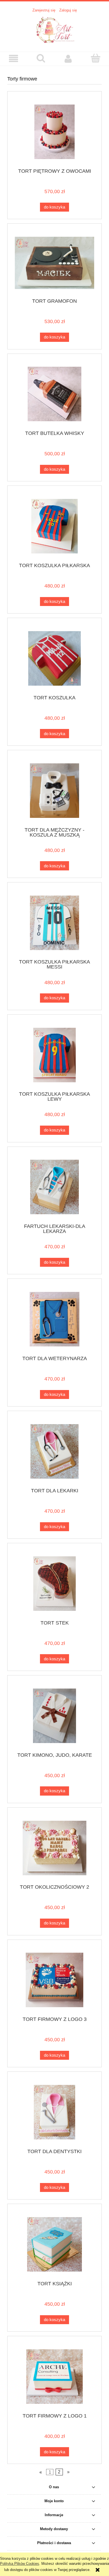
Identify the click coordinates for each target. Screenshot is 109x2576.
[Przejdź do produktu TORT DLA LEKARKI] (54, 1451)
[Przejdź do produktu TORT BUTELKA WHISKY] (54, 394)
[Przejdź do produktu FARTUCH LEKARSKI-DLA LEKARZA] (54, 1187)
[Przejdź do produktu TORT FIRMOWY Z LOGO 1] (54, 2377)
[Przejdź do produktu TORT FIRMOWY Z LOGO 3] (54, 1980)
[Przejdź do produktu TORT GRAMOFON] (54, 263)
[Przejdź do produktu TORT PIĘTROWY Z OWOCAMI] (54, 132)
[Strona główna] (54, 29)
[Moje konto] (68, 59)
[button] (14, 59)
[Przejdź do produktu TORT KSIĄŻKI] (54, 2244)
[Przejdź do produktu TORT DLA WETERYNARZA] (54, 1319)
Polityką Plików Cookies (20, 2564)
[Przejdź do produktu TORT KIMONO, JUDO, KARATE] (54, 1716)
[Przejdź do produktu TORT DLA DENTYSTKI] (54, 2112)
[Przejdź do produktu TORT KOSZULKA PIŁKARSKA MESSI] (54, 923)
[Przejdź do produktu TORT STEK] (54, 1584)
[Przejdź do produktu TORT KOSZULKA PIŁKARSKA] (54, 526)
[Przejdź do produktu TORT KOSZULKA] (54, 658)
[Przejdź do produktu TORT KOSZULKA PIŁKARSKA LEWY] (54, 1055)
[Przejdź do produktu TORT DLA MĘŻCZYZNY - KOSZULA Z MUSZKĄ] (54, 791)
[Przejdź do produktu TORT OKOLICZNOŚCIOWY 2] (54, 1848)
